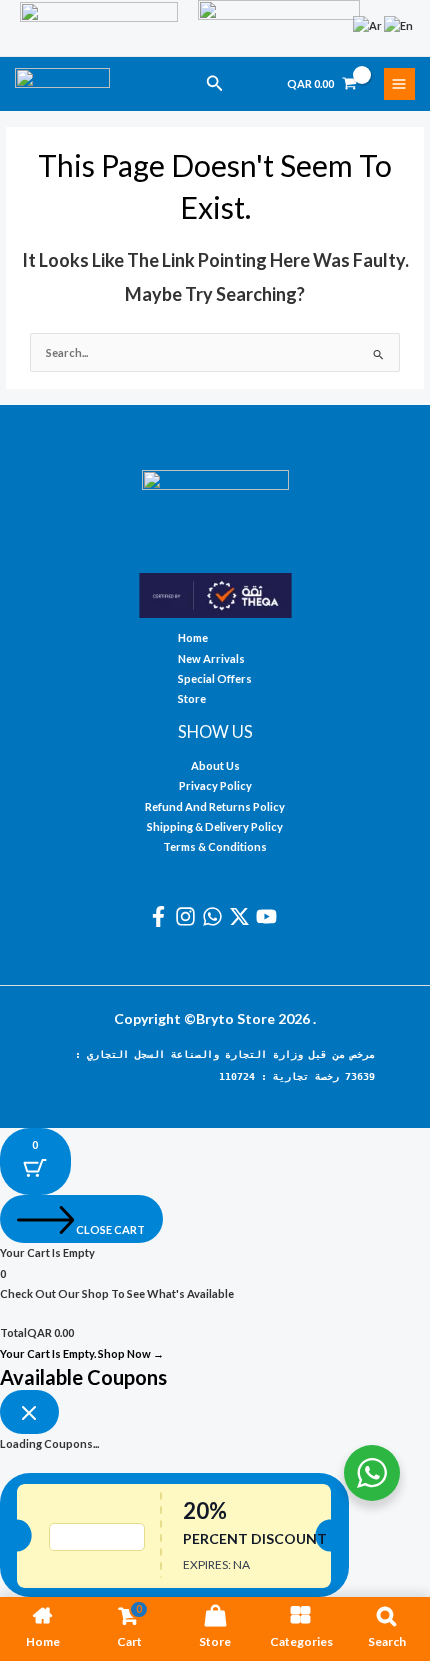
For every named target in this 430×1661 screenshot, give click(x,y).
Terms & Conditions (215, 846)
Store (192, 698)
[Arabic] (368, 24)
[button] (215, 83)
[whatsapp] (215, 916)
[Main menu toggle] (399, 83)
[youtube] (269, 916)
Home (193, 637)
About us (215, 765)
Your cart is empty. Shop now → (82, 1353)
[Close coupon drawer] (29, 1412)
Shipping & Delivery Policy (215, 826)
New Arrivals (211, 658)
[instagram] (188, 916)
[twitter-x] (242, 916)
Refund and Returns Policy (215, 806)
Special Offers (215, 678)
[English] (399, 24)
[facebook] (161, 916)
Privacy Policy (215, 785)
